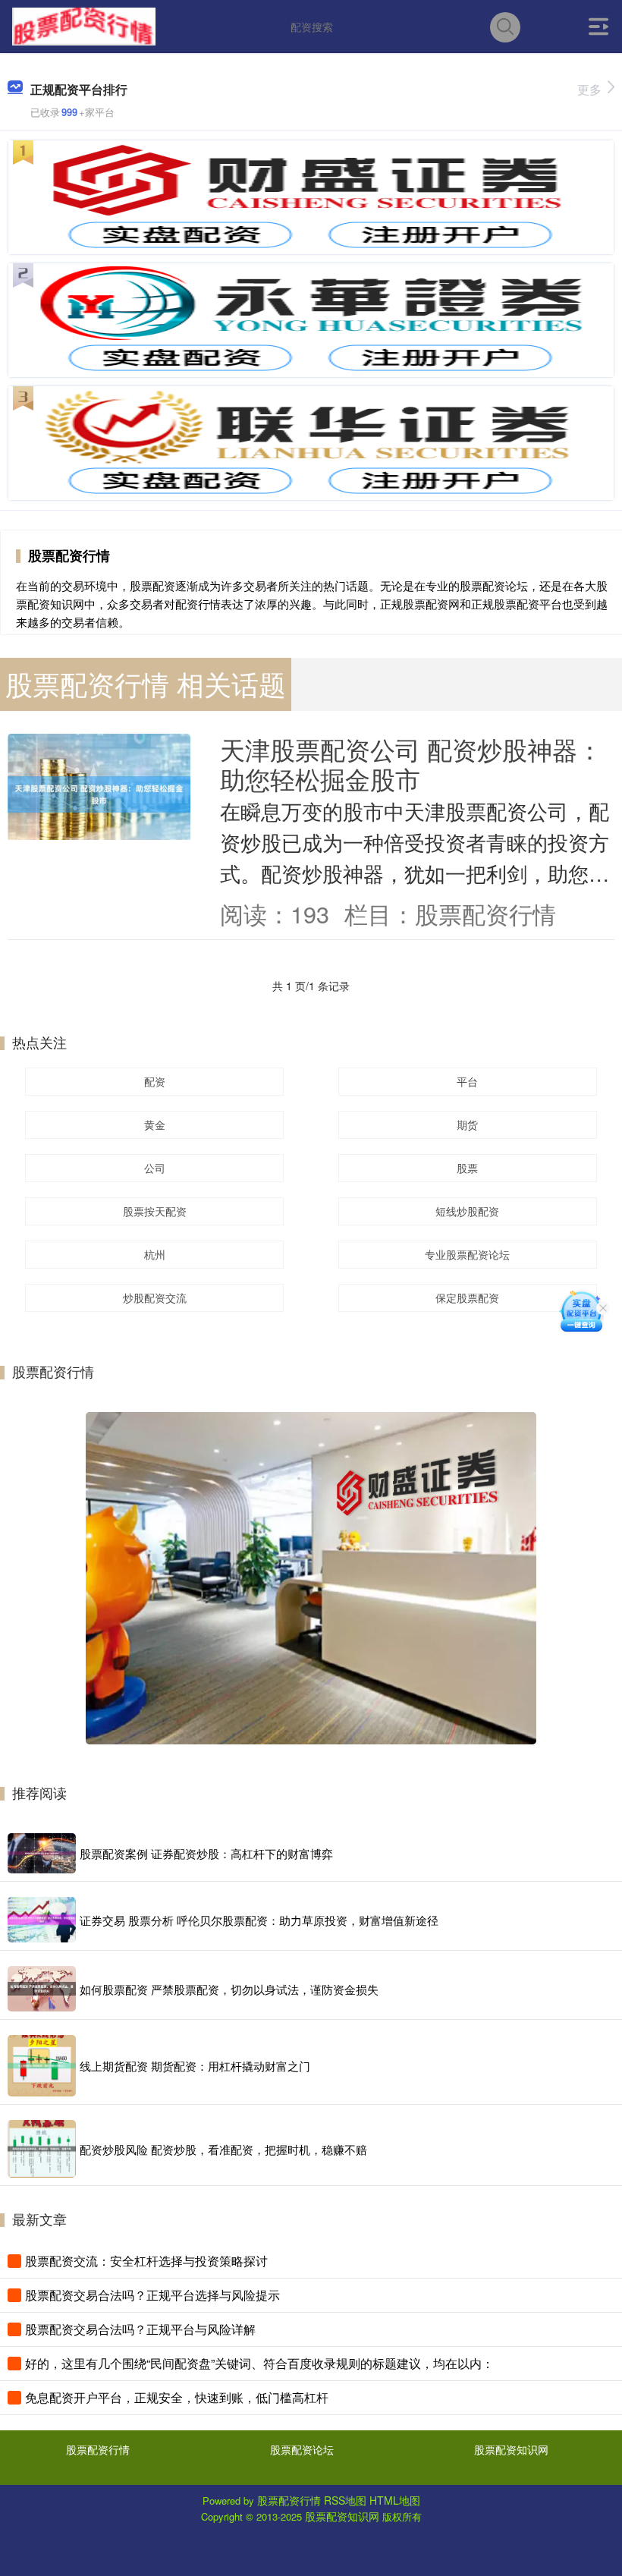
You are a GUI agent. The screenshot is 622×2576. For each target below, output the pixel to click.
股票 (467, 1168)
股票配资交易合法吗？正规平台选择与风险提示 (152, 2295)
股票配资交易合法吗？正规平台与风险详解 (140, 2329)
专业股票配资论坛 (467, 1254)
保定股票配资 (467, 1297)
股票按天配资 (155, 1211)
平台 (467, 1081)
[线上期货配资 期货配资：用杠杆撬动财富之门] (42, 2066)
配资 (155, 1081)
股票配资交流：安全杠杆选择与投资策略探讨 (146, 2261)
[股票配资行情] (83, 25)
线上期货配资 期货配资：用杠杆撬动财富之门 (195, 2066)
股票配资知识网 (511, 2449)
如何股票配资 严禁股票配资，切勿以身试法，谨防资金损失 (229, 1989)
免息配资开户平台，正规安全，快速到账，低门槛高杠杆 (177, 2397)
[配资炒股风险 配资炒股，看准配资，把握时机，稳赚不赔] (42, 2149)
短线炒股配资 (467, 1211)
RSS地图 (345, 2500)
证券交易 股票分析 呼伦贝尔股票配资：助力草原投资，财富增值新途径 (259, 1920)
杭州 (155, 1254)
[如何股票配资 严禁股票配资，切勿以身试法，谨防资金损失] (42, 1989)
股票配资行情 (98, 2449)
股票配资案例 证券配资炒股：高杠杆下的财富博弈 (206, 1853)
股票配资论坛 (302, 2449)
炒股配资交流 (155, 1297)
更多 (589, 89)
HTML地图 (395, 2500)
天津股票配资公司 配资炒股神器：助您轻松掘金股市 (411, 763)
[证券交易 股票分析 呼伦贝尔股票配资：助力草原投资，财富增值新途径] (42, 1920)
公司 (155, 1168)
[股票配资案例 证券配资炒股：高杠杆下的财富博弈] (42, 1854)
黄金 (155, 1124)
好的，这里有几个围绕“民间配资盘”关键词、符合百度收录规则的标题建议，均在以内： (259, 2363)
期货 (467, 1124)
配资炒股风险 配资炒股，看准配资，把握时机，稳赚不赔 (223, 2149)
